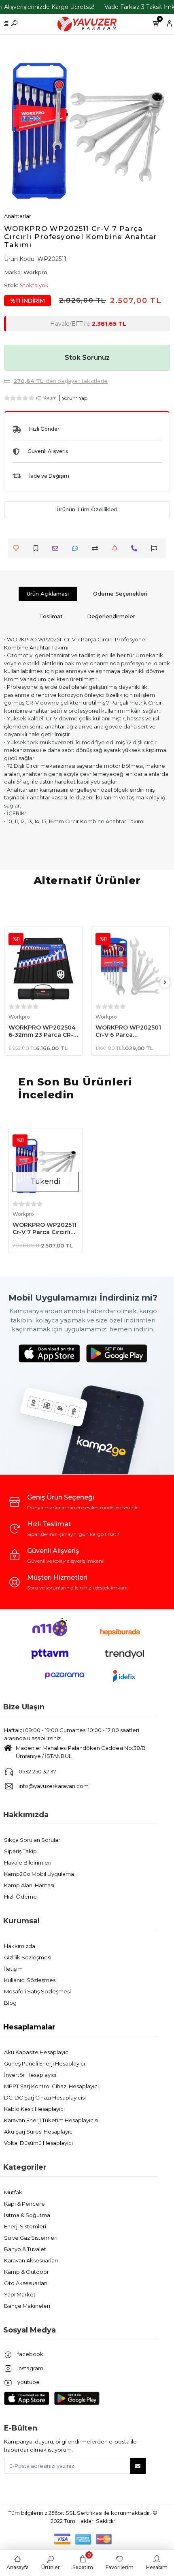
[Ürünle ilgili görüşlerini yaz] (77, 548)
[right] (165, 983)
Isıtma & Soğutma (27, 2215)
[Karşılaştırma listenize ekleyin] (97, 548)
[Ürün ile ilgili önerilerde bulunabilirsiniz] (156, 548)
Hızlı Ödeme (20, 1897)
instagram (30, 2368)
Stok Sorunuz (87, 358)
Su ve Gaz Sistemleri (31, 2238)
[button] (17, 129)
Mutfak (13, 2192)
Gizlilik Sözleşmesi (28, 1957)
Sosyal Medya (30, 2330)
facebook (30, 2354)
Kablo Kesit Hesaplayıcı (34, 2109)
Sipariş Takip (20, 1851)
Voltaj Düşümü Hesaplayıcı (38, 2143)
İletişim (13, 1969)
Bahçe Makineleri (27, 2306)
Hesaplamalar (29, 2027)
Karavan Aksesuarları (31, 2260)
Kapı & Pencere (24, 2204)
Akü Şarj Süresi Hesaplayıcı (39, 2132)
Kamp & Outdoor (27, 2272)
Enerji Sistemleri (25, 2226)
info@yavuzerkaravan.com (54, 1786)
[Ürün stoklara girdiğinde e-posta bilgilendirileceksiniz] (117, 548)
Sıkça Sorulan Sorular (32, 1840)
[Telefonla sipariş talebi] (136, 548)
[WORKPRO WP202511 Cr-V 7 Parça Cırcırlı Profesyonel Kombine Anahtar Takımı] (46, 1165)
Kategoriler (25, 2167)
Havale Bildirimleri (28, 1863)
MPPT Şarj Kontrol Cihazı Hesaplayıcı (51, 2086)
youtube (28, 2382)
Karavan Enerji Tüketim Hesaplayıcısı (51, 2120)
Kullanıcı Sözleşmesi (30, 1980)
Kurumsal (21, 1921)
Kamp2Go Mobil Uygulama (39, 1874)
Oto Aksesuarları (26, 2283)
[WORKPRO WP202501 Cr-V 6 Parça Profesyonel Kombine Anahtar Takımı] (130, 966)
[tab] (48, 594)
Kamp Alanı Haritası (29, 1885)
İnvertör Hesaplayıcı (30, 2075)
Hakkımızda (26, 1815)
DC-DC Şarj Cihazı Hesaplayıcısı (45, 2098)
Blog (10, 2003)
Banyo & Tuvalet (25, 2249)
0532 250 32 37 (37, 1771)
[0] (156, 24)
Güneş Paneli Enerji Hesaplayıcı (45, 2063)
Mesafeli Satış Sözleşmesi (37, 1991)
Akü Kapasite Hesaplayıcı (37, 2052)
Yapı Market (20, 2294)
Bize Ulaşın (24, 1707)
